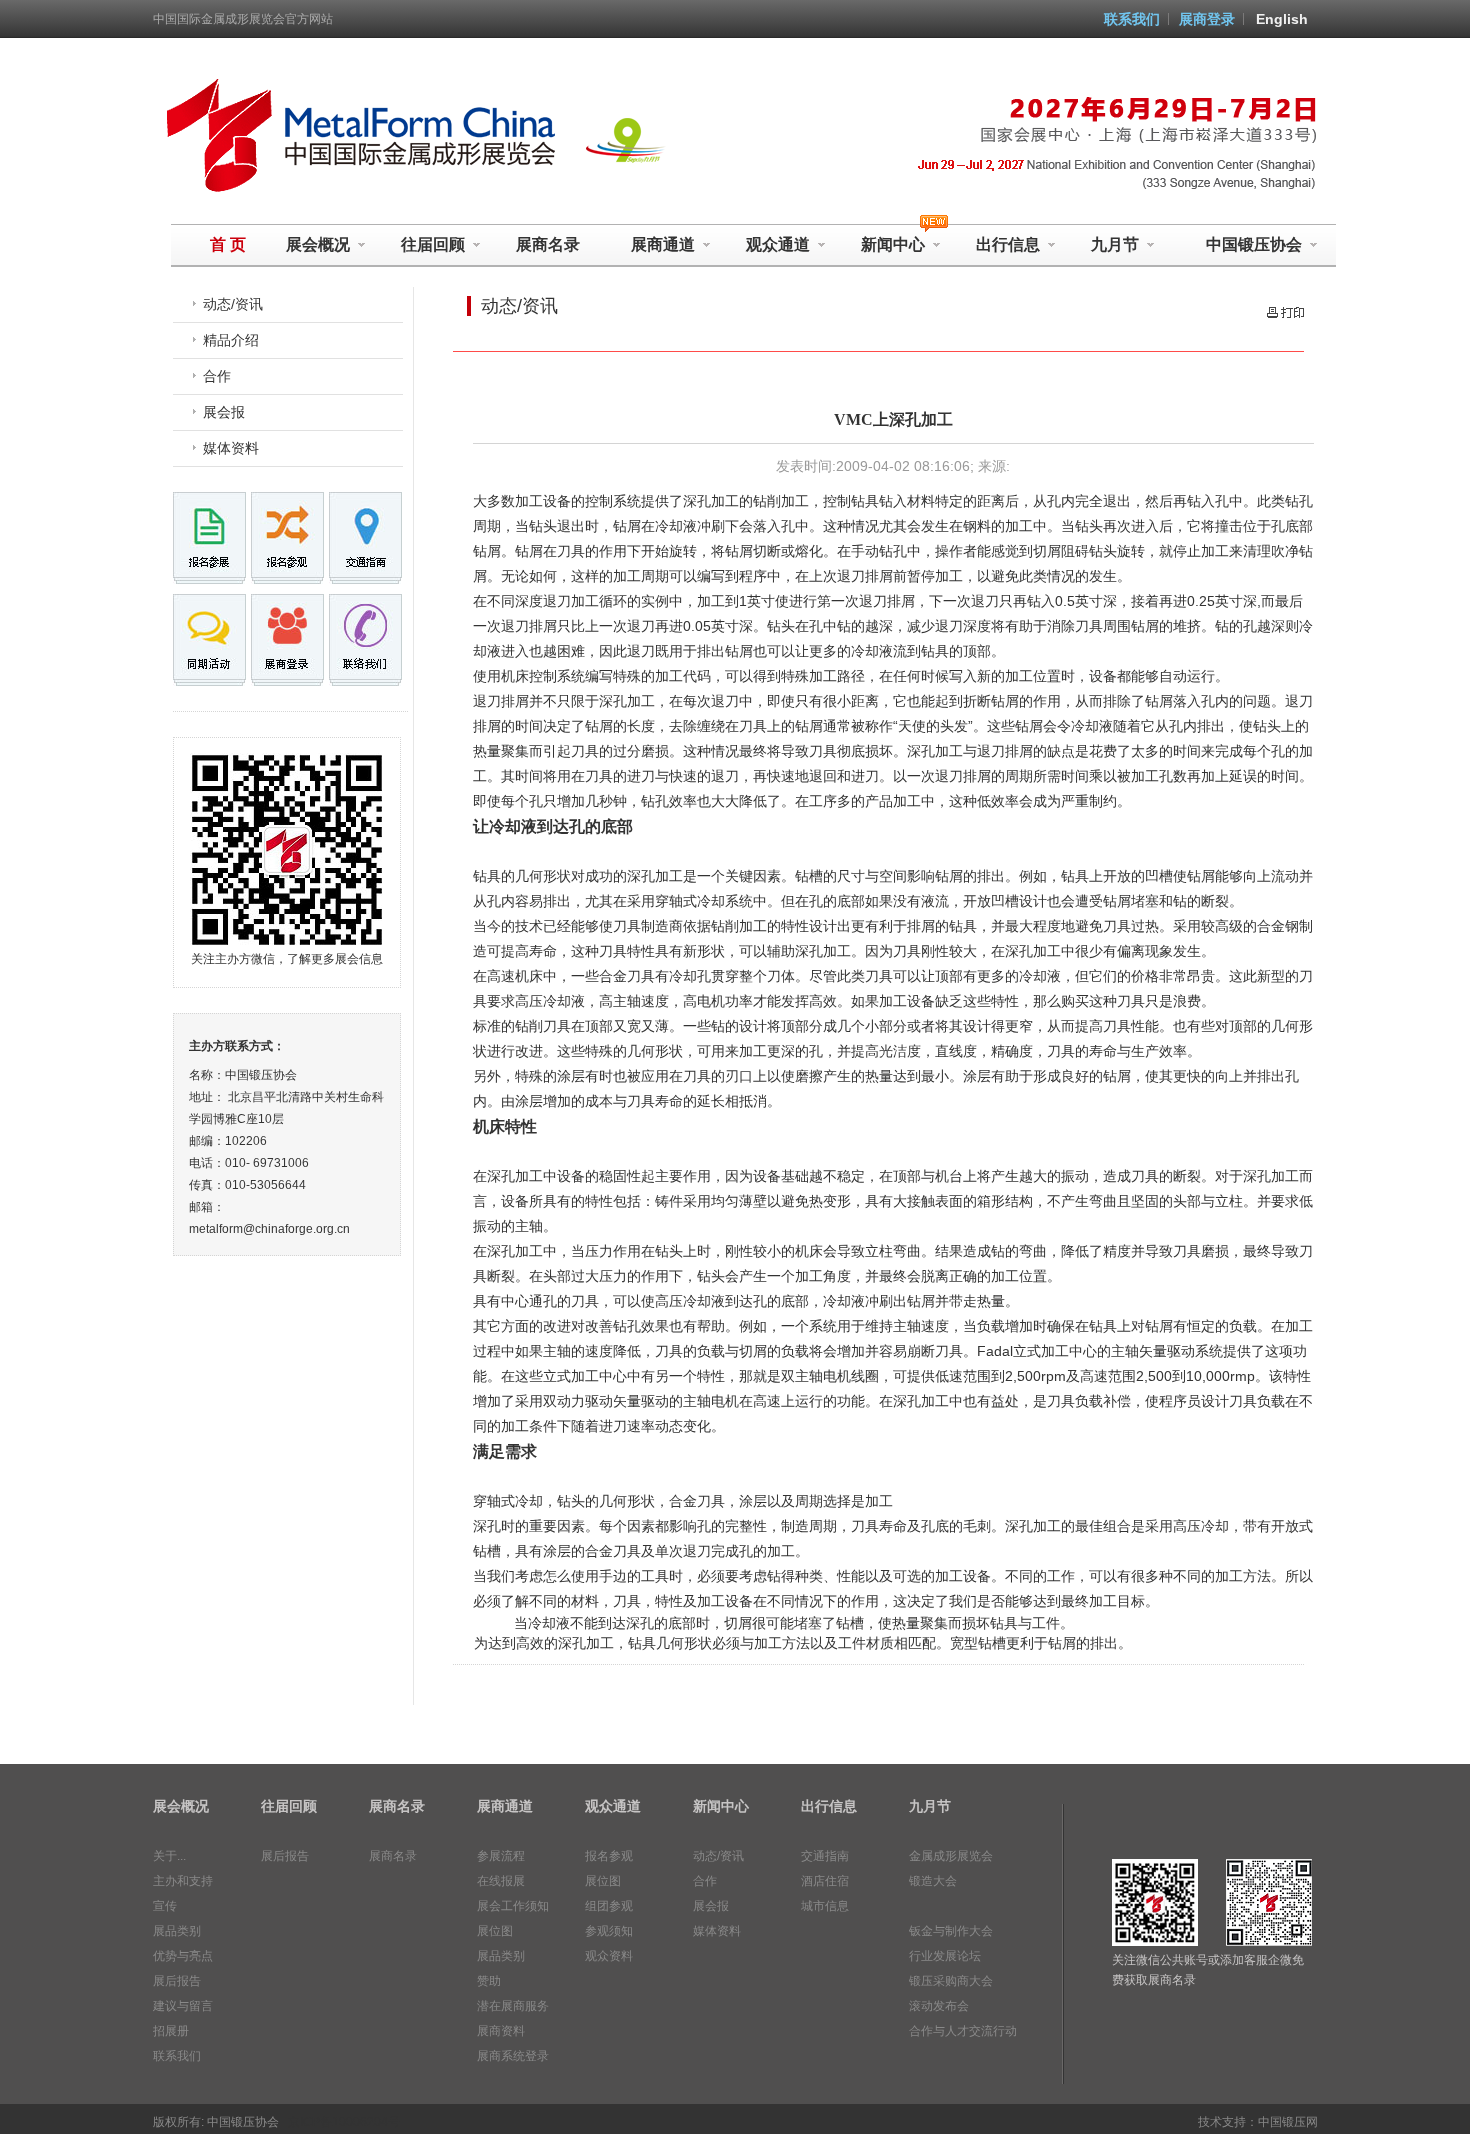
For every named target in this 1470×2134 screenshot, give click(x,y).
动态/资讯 (233, 304)
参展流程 (501, 1856)
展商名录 (548, 244)
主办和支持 (183, 1881)
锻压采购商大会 (951, 1981)
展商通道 (663, 244)
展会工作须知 (513, 1906)
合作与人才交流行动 (963, 2031)
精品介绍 (231, 340)
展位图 (495, 1931)
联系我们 (1132, 19)
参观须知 (609, 1931)
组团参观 (609, 1906)
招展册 (171, 2031)
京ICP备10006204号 (344, 2122)
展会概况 (318, 244)
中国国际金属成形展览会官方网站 (243, 19)
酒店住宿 (825, 1881)
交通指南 (825, 1856)
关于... (169, 1856)
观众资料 (609, 1956)
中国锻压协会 (1254, 244)
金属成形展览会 (951, 1856)
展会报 (224, 412)
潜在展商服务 (513, 2006)
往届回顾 (433, 244)
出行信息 (1008, 244)
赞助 (489, 1981)
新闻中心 (721, 1806)
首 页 (228, 244)
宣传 (165, 1906)
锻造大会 (933, 1881)
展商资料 (501, 2031)
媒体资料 (231, 448)
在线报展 (501, 1881)
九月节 (1115, 244)
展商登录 (1207, 19)
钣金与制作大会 (951, 1931)
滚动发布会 (939, 2006)
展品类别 (177, 1931)
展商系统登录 (513, 2056)
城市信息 (825, 1906)
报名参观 (609, 1856)
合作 (217, 376)
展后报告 (177, 1981)
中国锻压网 (1288, 2122)
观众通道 (778, 244)
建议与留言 (183, 2006)
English (1282, 19)
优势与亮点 (183, 1956)
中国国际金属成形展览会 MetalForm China (356, 136)
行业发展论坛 (945, 1956)
